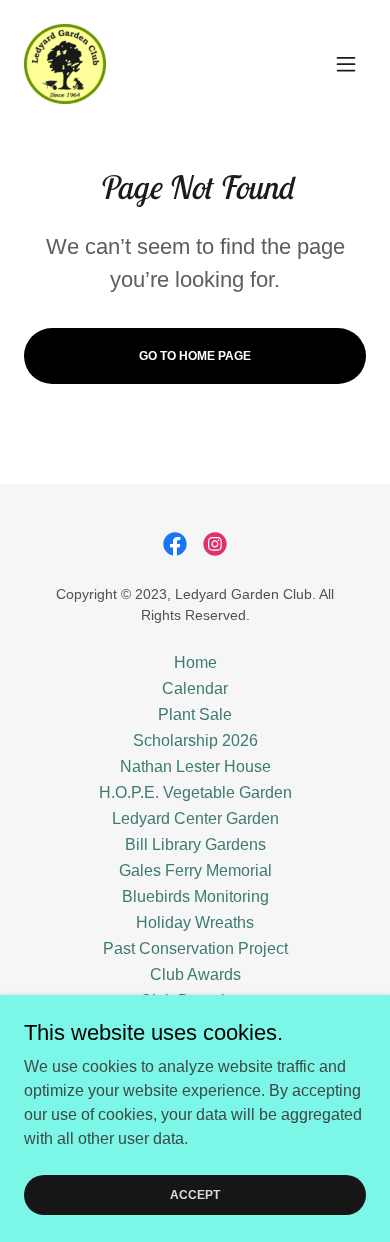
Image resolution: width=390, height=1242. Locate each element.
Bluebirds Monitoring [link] (195, 896)
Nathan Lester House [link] (195, 766)
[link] (65, 64)
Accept (195, 1194)
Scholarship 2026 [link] (195, 740)
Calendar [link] (195, 688)
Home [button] (195, 662)
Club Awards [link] (195, 974)
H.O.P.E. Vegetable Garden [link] (195, 792)
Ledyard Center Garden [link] (195, 818)
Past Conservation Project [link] (195, 948)
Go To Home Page (195, 356)
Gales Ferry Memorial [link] (195, 870)
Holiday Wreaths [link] (195, 922)
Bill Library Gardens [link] (195, 844)
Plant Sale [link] (195, 714)
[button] (346, 64)
